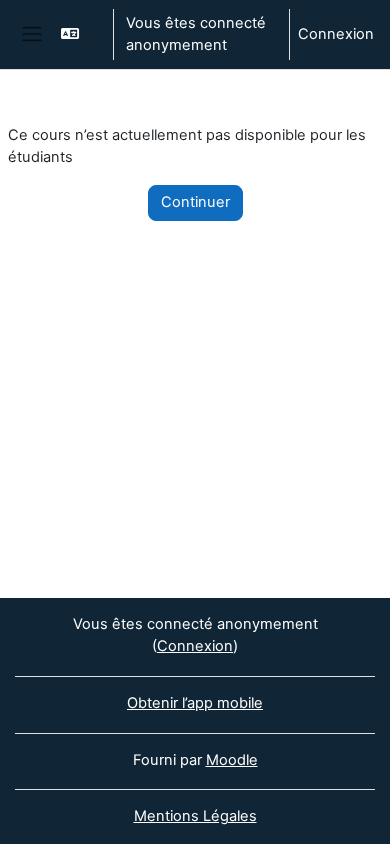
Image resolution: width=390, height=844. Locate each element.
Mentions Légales (195, 816)
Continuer (195, 202)
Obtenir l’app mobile (195, 703)
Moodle (232, 760)
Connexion (336, 34)
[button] (78, 34)
